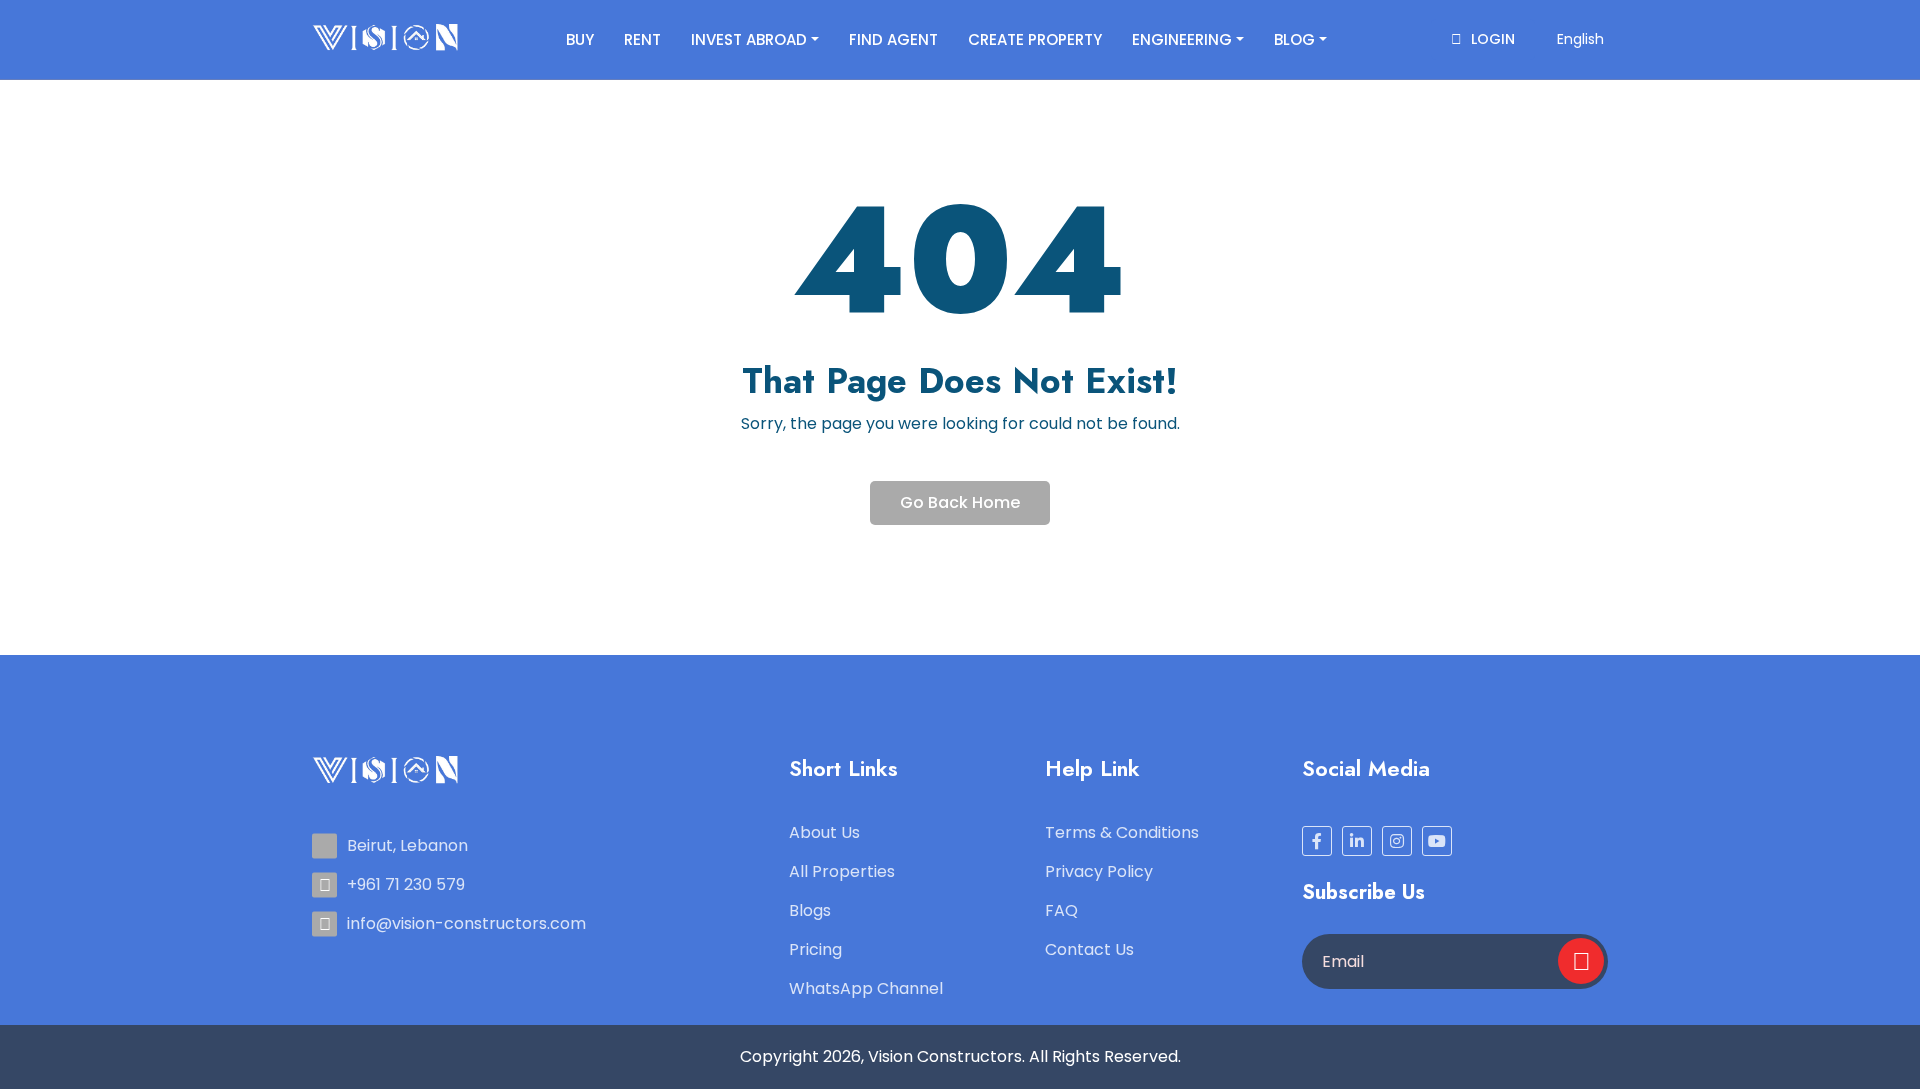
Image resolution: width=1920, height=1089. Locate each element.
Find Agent (893, 39)
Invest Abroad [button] (749, 39)
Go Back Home (960, 502)
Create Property (1035, 39)
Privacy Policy (1099, 871)
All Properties (842, 871)
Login (1491, 39)
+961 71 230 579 (406, 884)
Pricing (815, 949)
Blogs (810, 910)
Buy (580, 39)
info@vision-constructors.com (466, 923)
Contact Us (1089, 949)
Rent (642, 39)
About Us (824, 832)
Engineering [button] (1182, 39)
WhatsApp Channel (866, 988)
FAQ (1061, 910)
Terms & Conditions (1122, 832)
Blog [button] (1294, 39)
